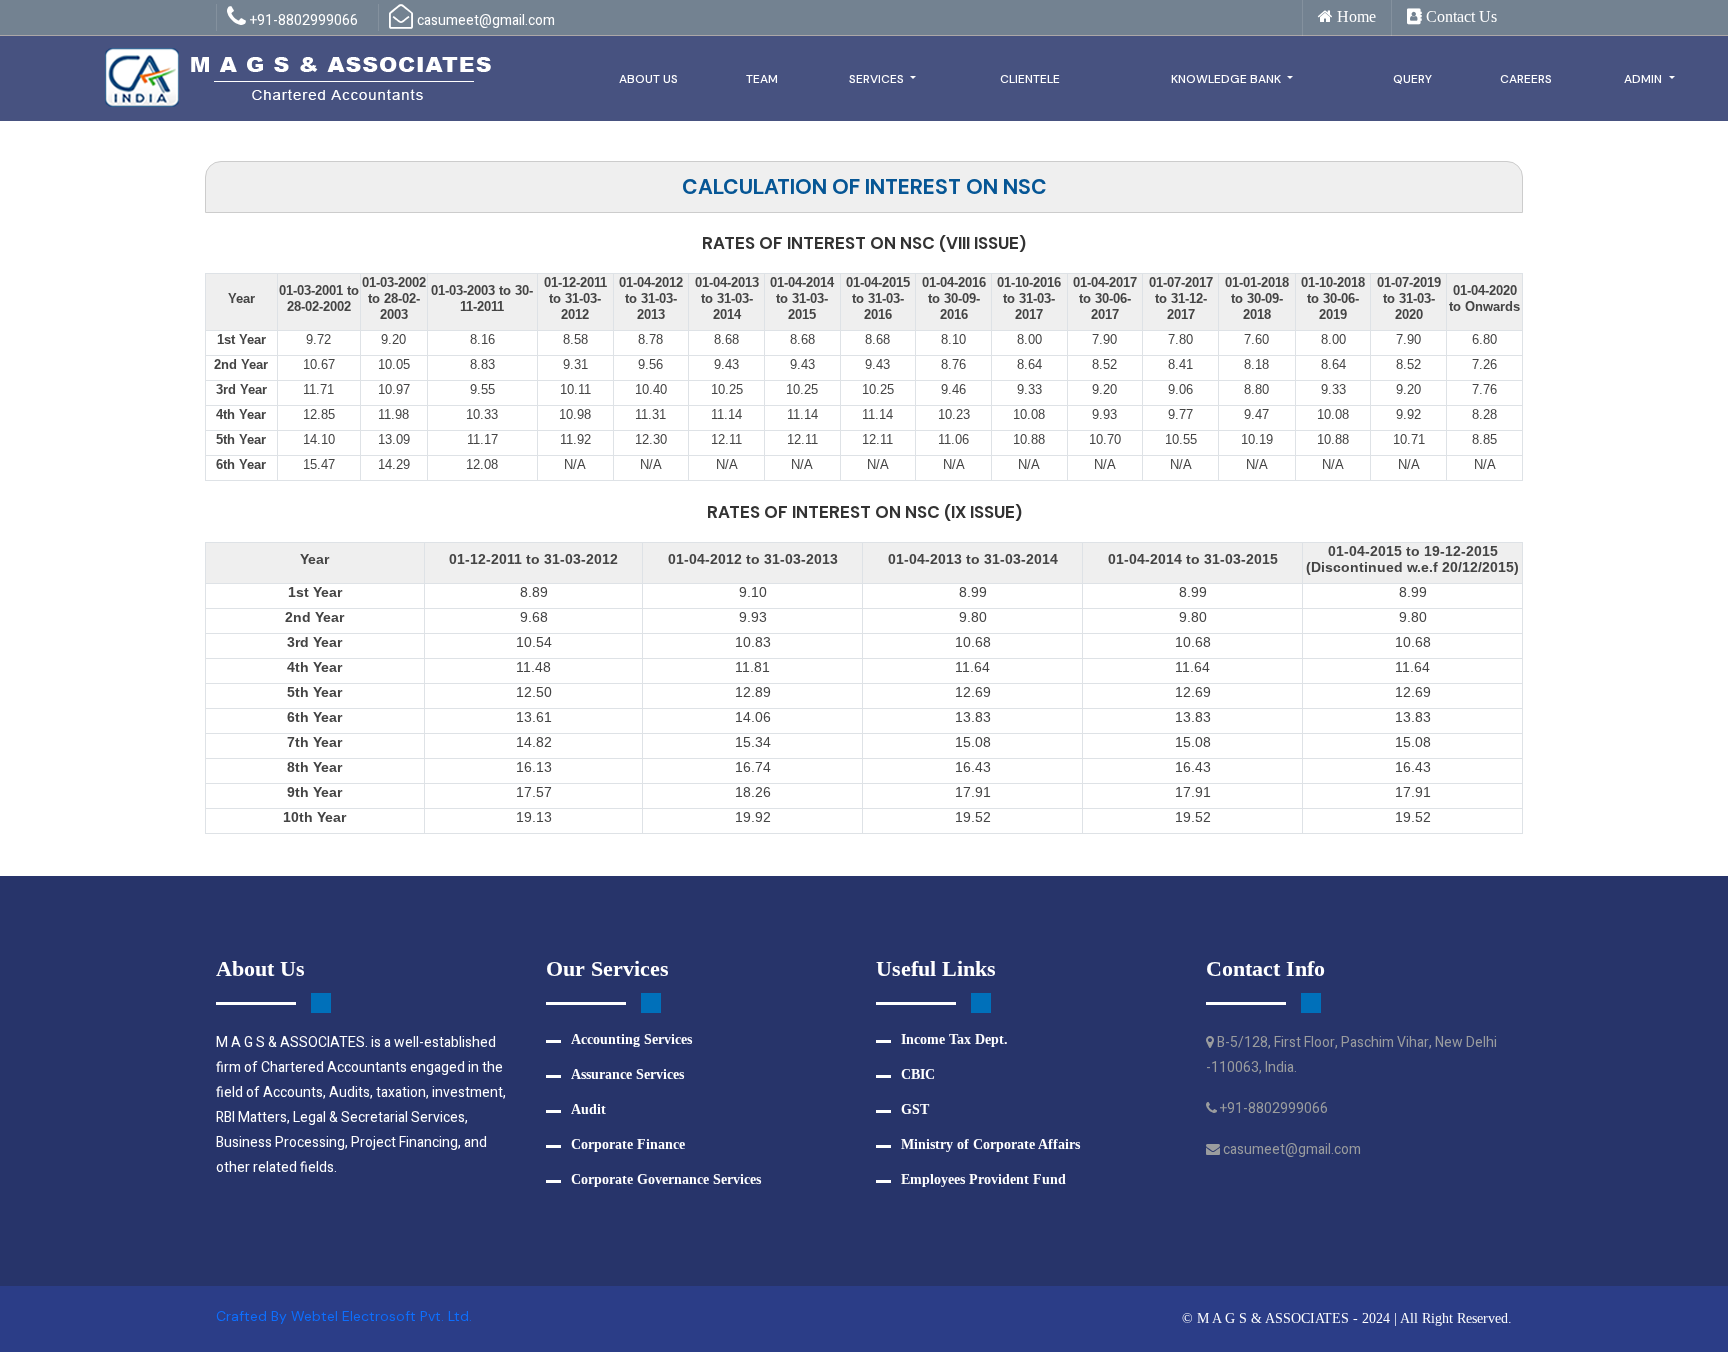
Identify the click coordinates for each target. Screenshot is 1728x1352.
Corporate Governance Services (666, 1179)
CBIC (918, 1074)
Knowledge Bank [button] (1227, 79)
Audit (588, 1109)
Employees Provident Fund (983, 1179)
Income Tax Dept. (954, 1039)
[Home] (300, 76)
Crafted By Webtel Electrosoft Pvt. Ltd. (344, 1316)
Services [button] (878, 79)
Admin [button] (1644, 79)
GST (915, 1109)
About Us (648, 79)
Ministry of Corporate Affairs (990, 1144)
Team (762, 79)
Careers (1526, 79)
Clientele (1030, 79)
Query (1412, 79)
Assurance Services (627, 1074)
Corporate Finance (628, 1144)
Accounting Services (631, 1039)
